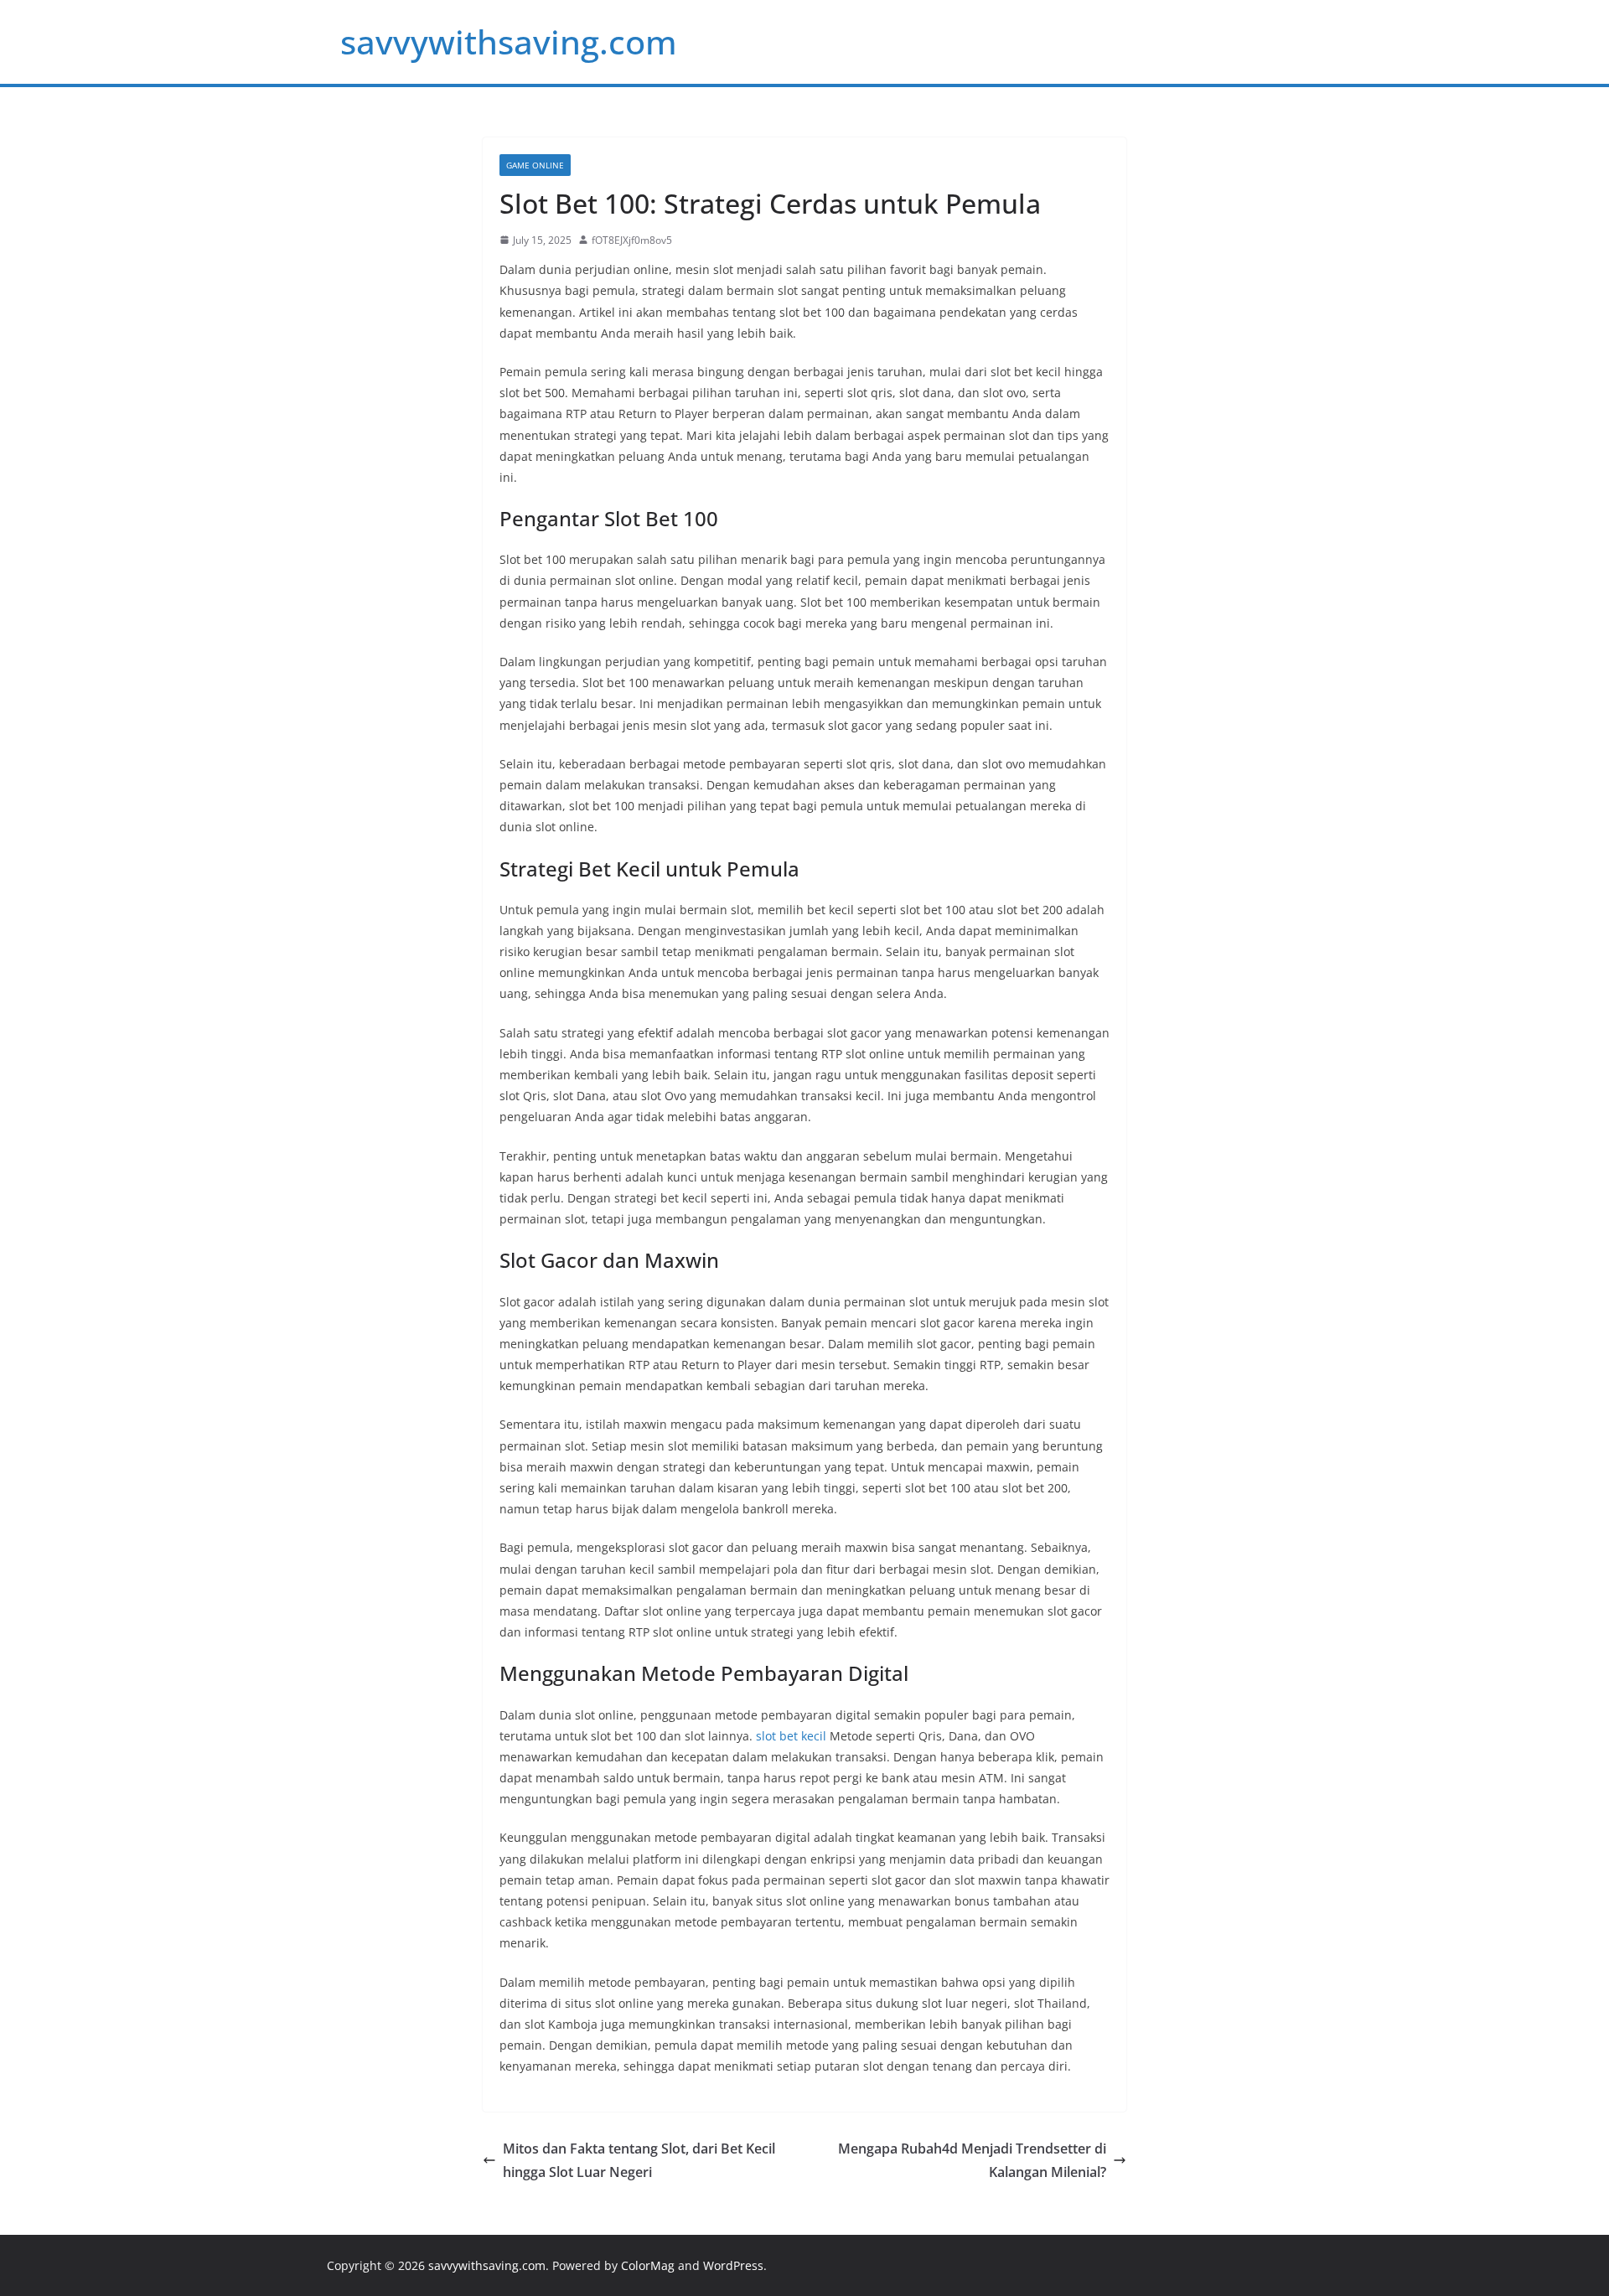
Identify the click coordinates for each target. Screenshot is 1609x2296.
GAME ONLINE (535, 165)
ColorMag (648, 2265)
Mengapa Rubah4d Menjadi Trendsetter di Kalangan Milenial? (972, 2161)
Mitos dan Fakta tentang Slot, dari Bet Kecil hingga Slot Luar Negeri (639, 2161)
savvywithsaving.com (509, 41)
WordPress (733, 2265)
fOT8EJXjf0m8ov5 (632, 240)
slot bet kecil (791, 1736)
